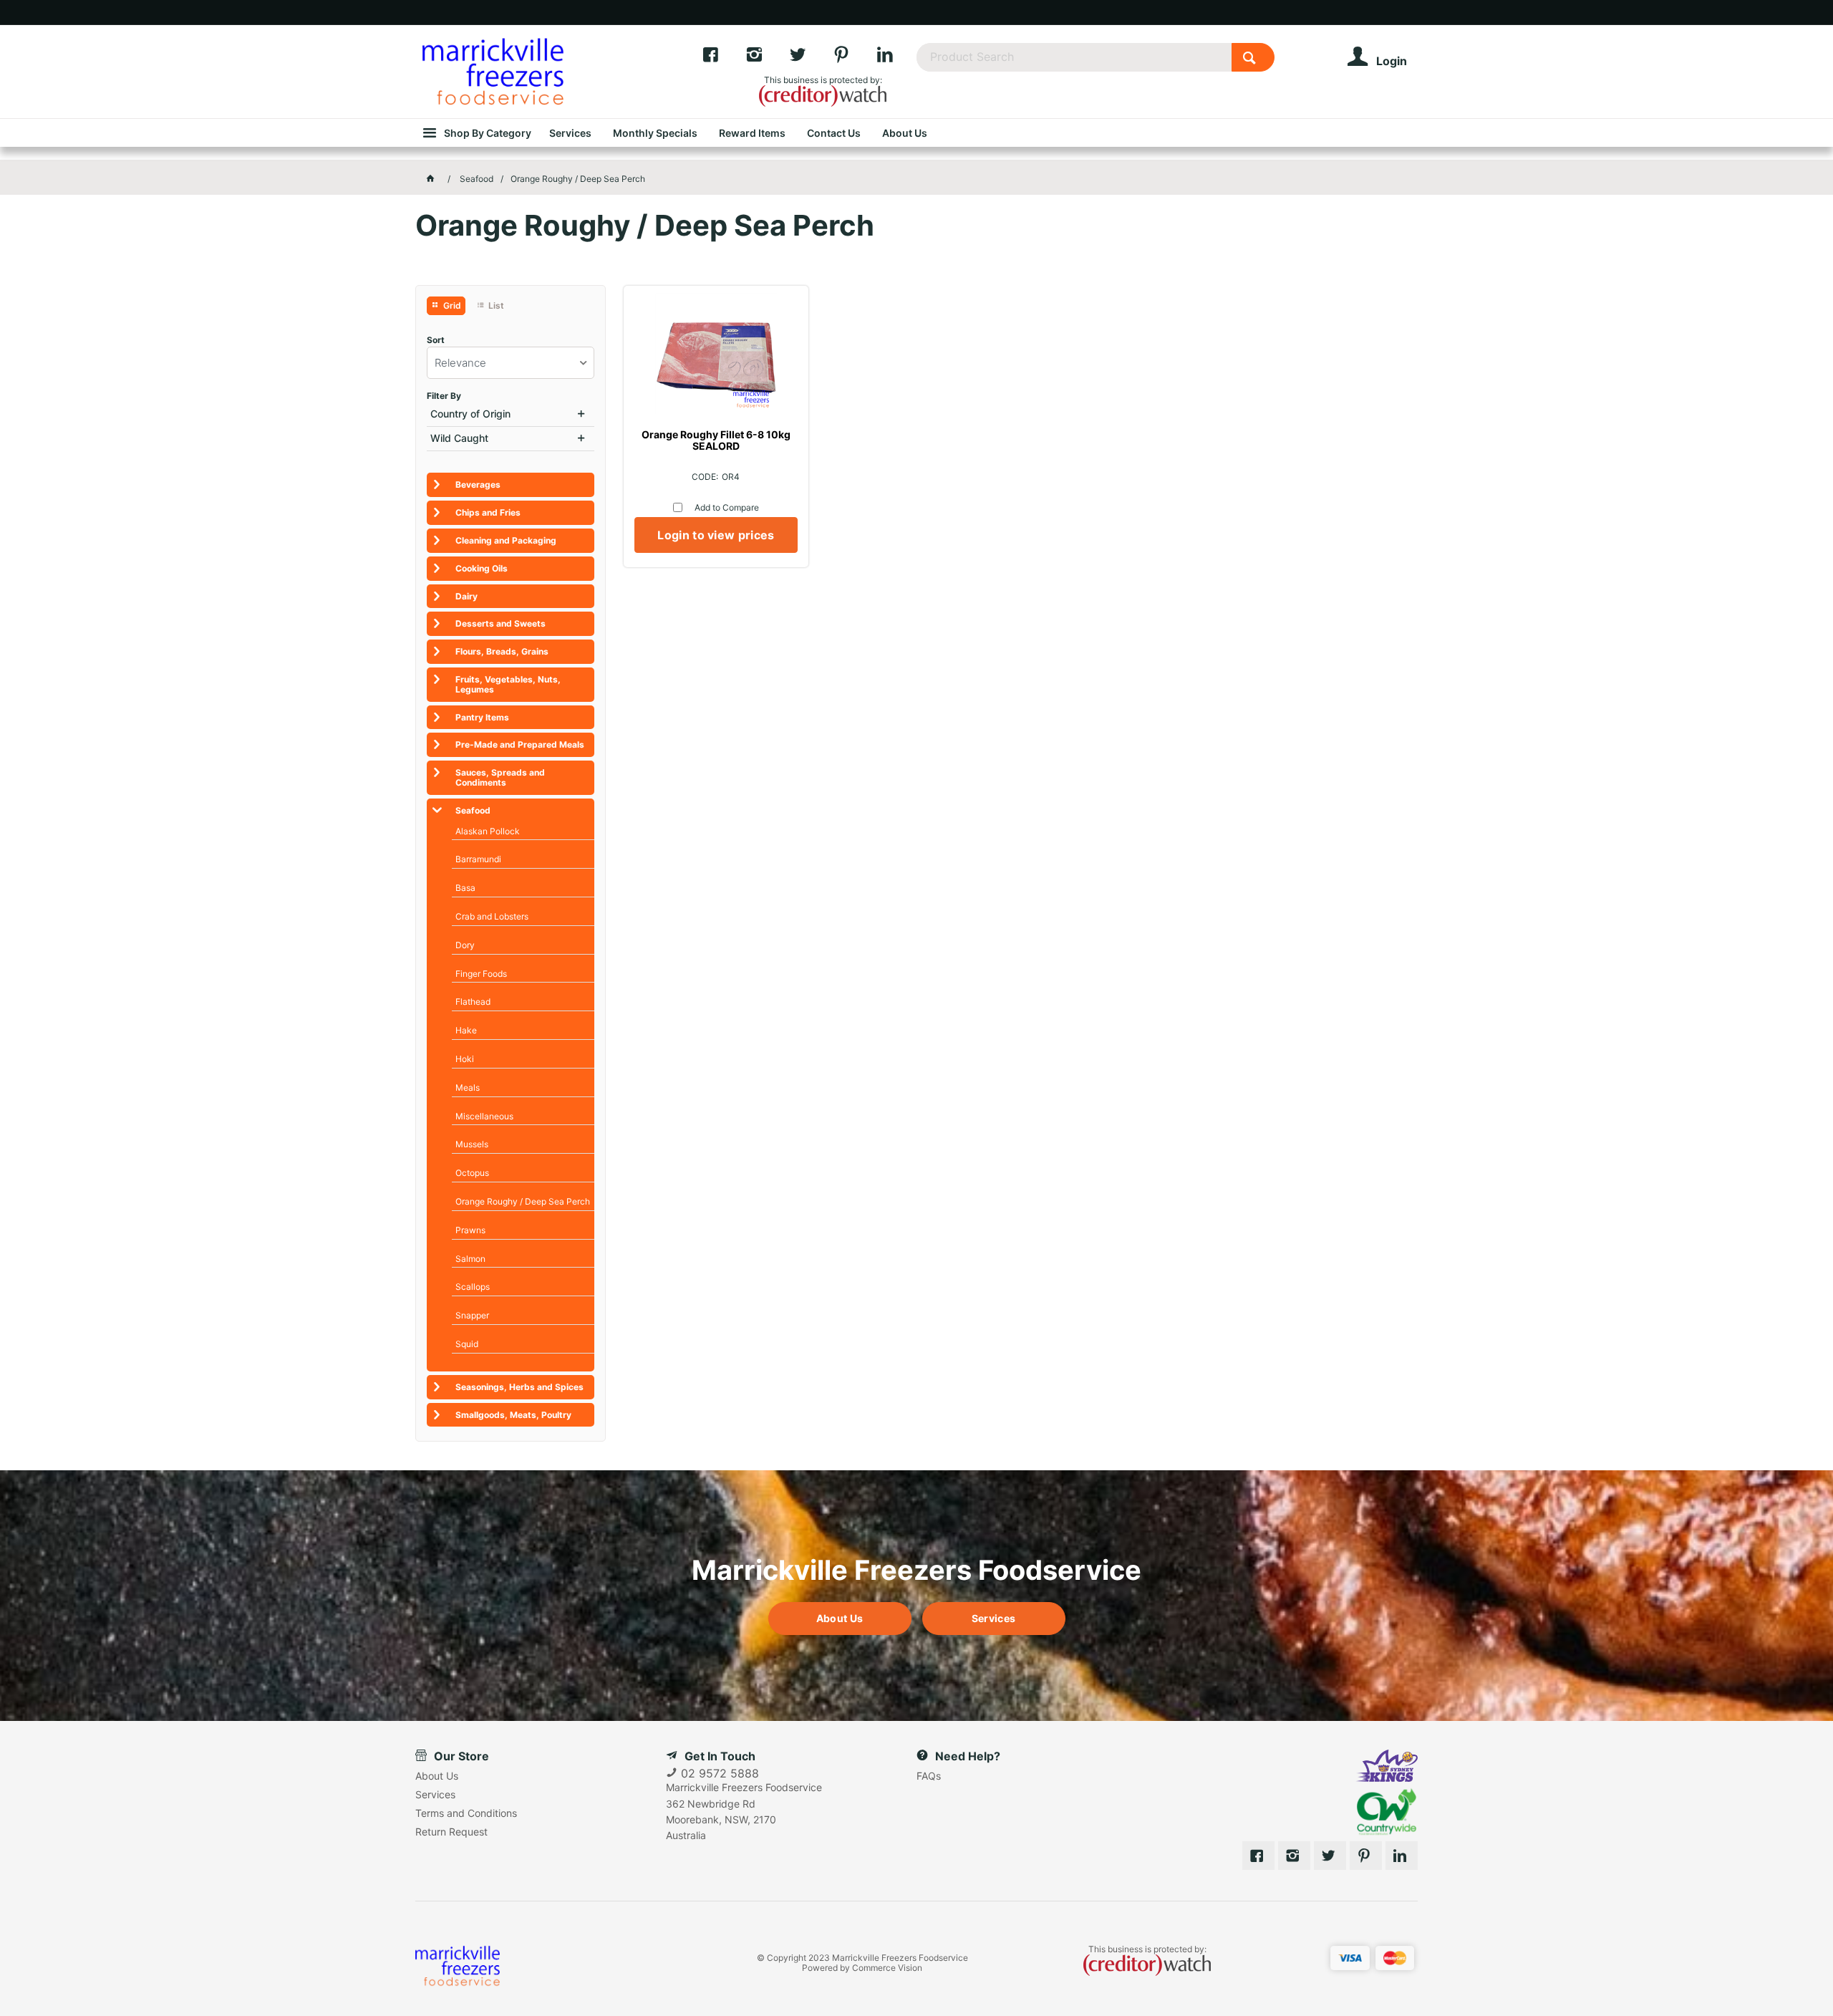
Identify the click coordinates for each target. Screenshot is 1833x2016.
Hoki (465, 1059)
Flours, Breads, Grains (502, 651)
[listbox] (511, 363)
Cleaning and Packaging (506, 540)
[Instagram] (767, 58)
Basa (465, 888)
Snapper (472, 1315)
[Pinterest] (855, 58)
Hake (466, 1030)
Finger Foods (481, 974)
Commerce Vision (887, 1968)
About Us (840, 1618)
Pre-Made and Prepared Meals (520, 744)
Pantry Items (482, 717)
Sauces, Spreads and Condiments (500, 777)
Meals (468, 1087)
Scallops (473, 1287)
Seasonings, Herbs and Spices (519, 1387)
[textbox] (1074, 57)
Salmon (470, 1259)
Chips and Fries (488, 512)
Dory (465, 945)
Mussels (472, 1144)
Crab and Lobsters (492, 916)
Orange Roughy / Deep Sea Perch (523, 1201)
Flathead (473, 1002)
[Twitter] (811, 58)
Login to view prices (716, 535)
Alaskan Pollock (488, 831)
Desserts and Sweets (500, 623)
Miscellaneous (484, 1116)
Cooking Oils (482, 568)
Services (993, 1618)
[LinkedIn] (896, 58)
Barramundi (478, 859)
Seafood (473, 810)
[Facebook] (724, 58)
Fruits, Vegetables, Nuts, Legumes (508, 684)
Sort (436, 340)
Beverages (478, 484)
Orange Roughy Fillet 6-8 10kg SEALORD (716, 440)
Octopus (472, 1173)
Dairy (466, 596)
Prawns (470, 1230)
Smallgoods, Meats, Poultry (513, 1415)
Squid (467, 1344)
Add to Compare (727, 507)
